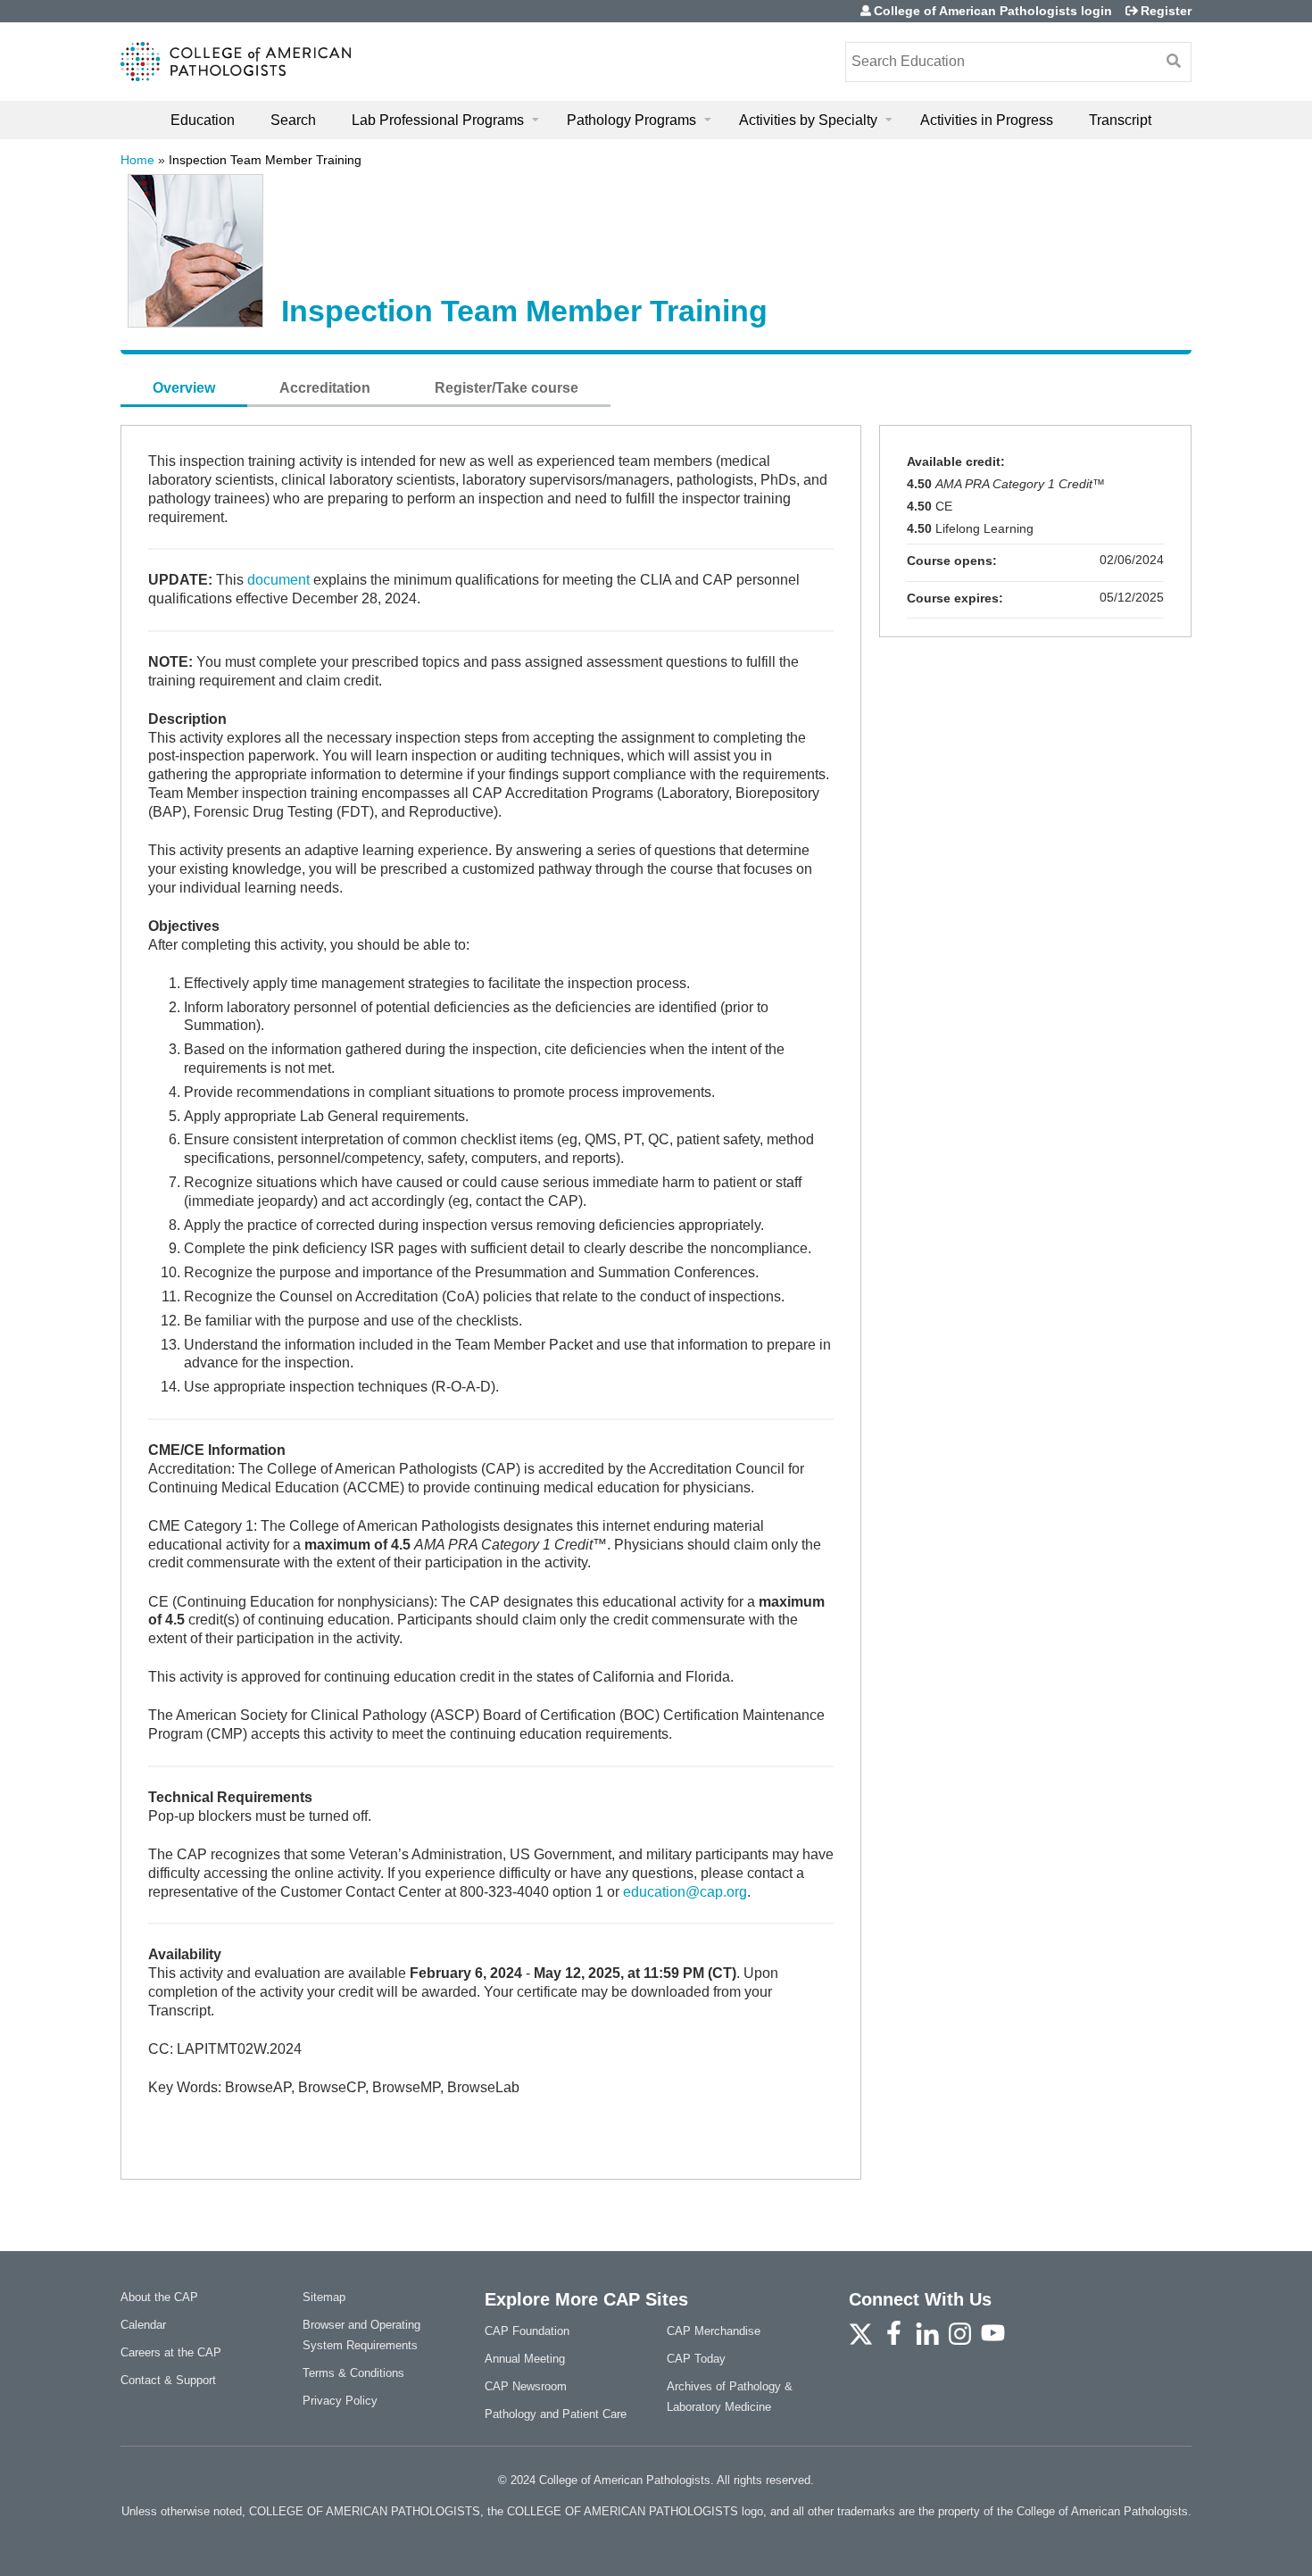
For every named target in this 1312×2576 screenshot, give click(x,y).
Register (1166, 11)
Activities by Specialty (808, 120)
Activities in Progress (987, 120)
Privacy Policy (340, 2401)
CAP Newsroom (526, 2386)
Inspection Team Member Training (265, 160)
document (278, 580)
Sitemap (324, 2297)
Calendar (143, 2325)
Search (293, 120)
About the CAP (159, 2297)
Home (137, 160)
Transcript (1120, 120)
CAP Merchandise (714, 2331)
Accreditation (325, 388)
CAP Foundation (527, 2331)
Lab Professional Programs (438, 120)
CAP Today (696, 2359)
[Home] (236, 62)
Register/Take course (507, 388)
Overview (184, 388)
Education (203, 120)
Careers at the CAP (171, 2352)
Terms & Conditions (353, 2373)
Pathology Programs (631, 120)
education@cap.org (685, 1892)
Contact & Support (168, 2380)
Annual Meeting (525, 2359)
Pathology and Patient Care (556, 2414)
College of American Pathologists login (993, 11)
